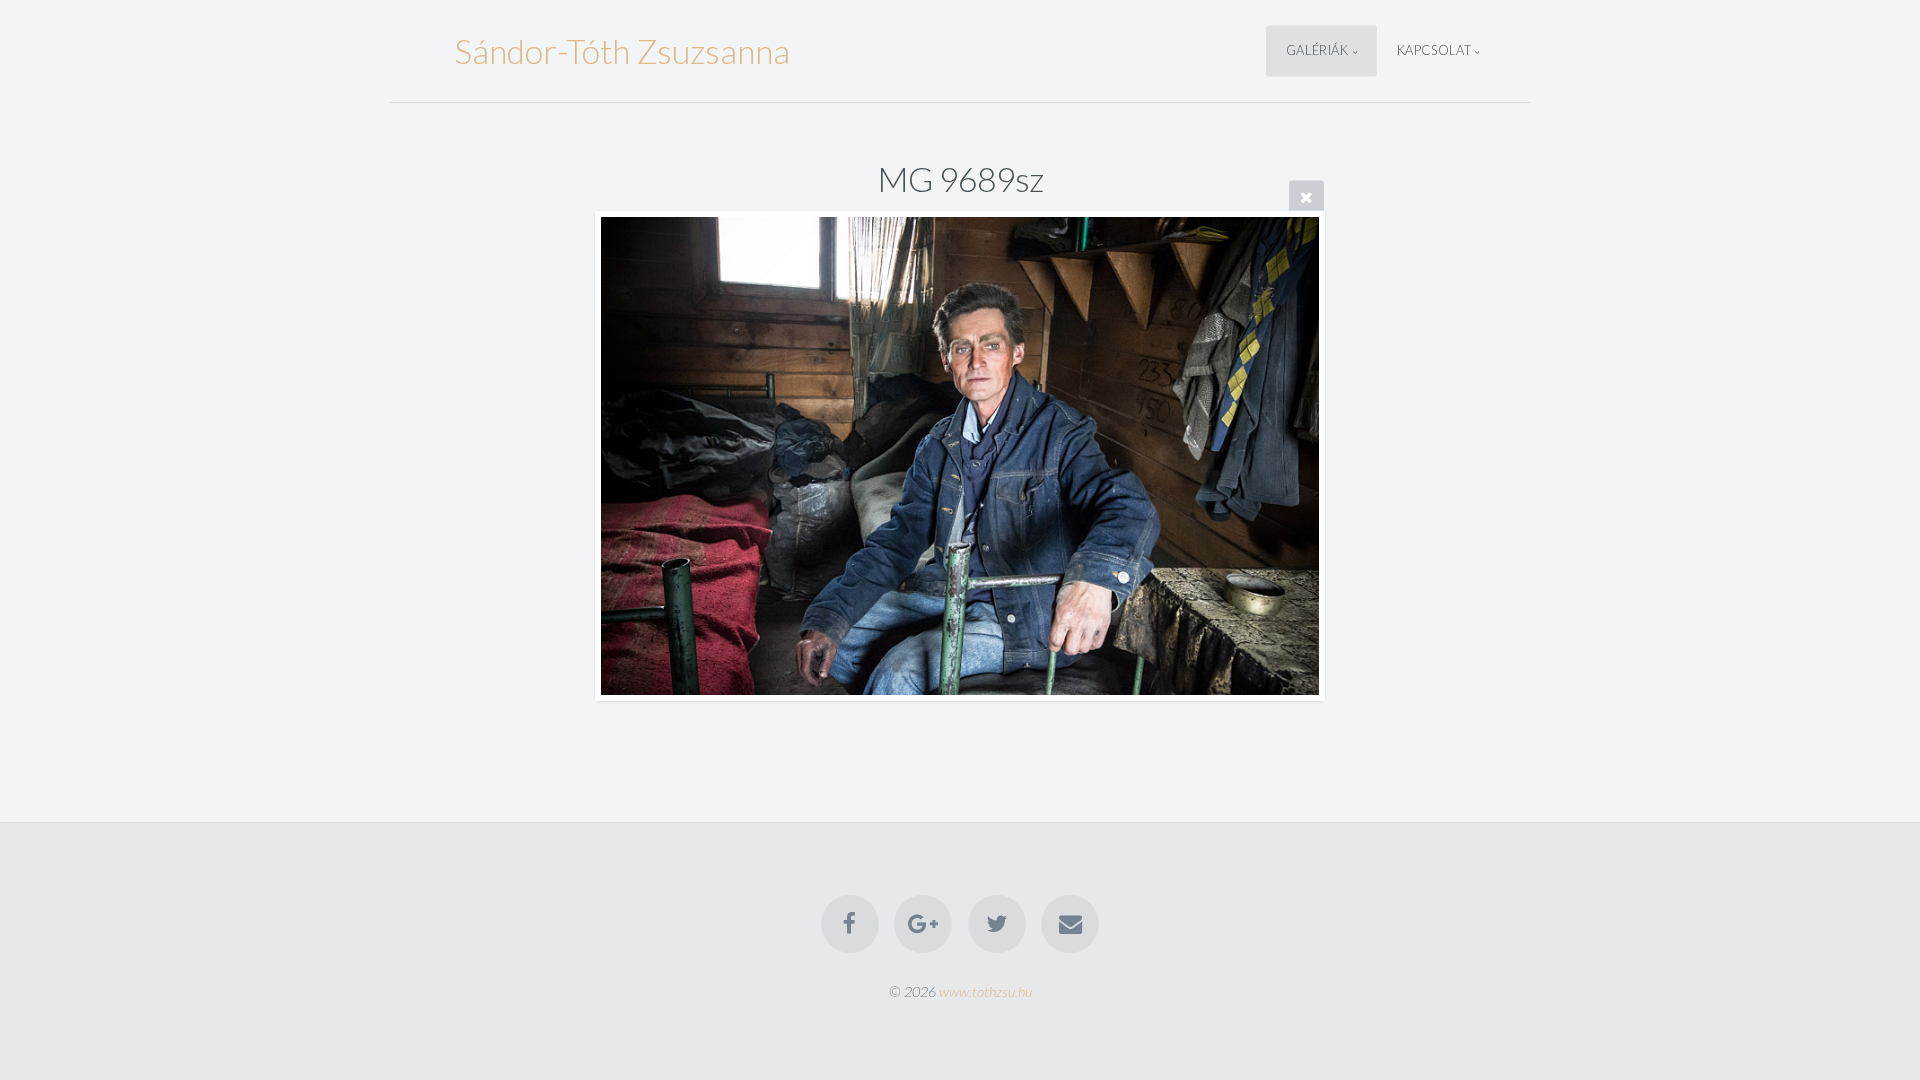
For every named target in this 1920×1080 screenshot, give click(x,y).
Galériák (1317, 51)
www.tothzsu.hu (985, 991)
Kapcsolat (1434, 51)
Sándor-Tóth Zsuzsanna (622, 50)
